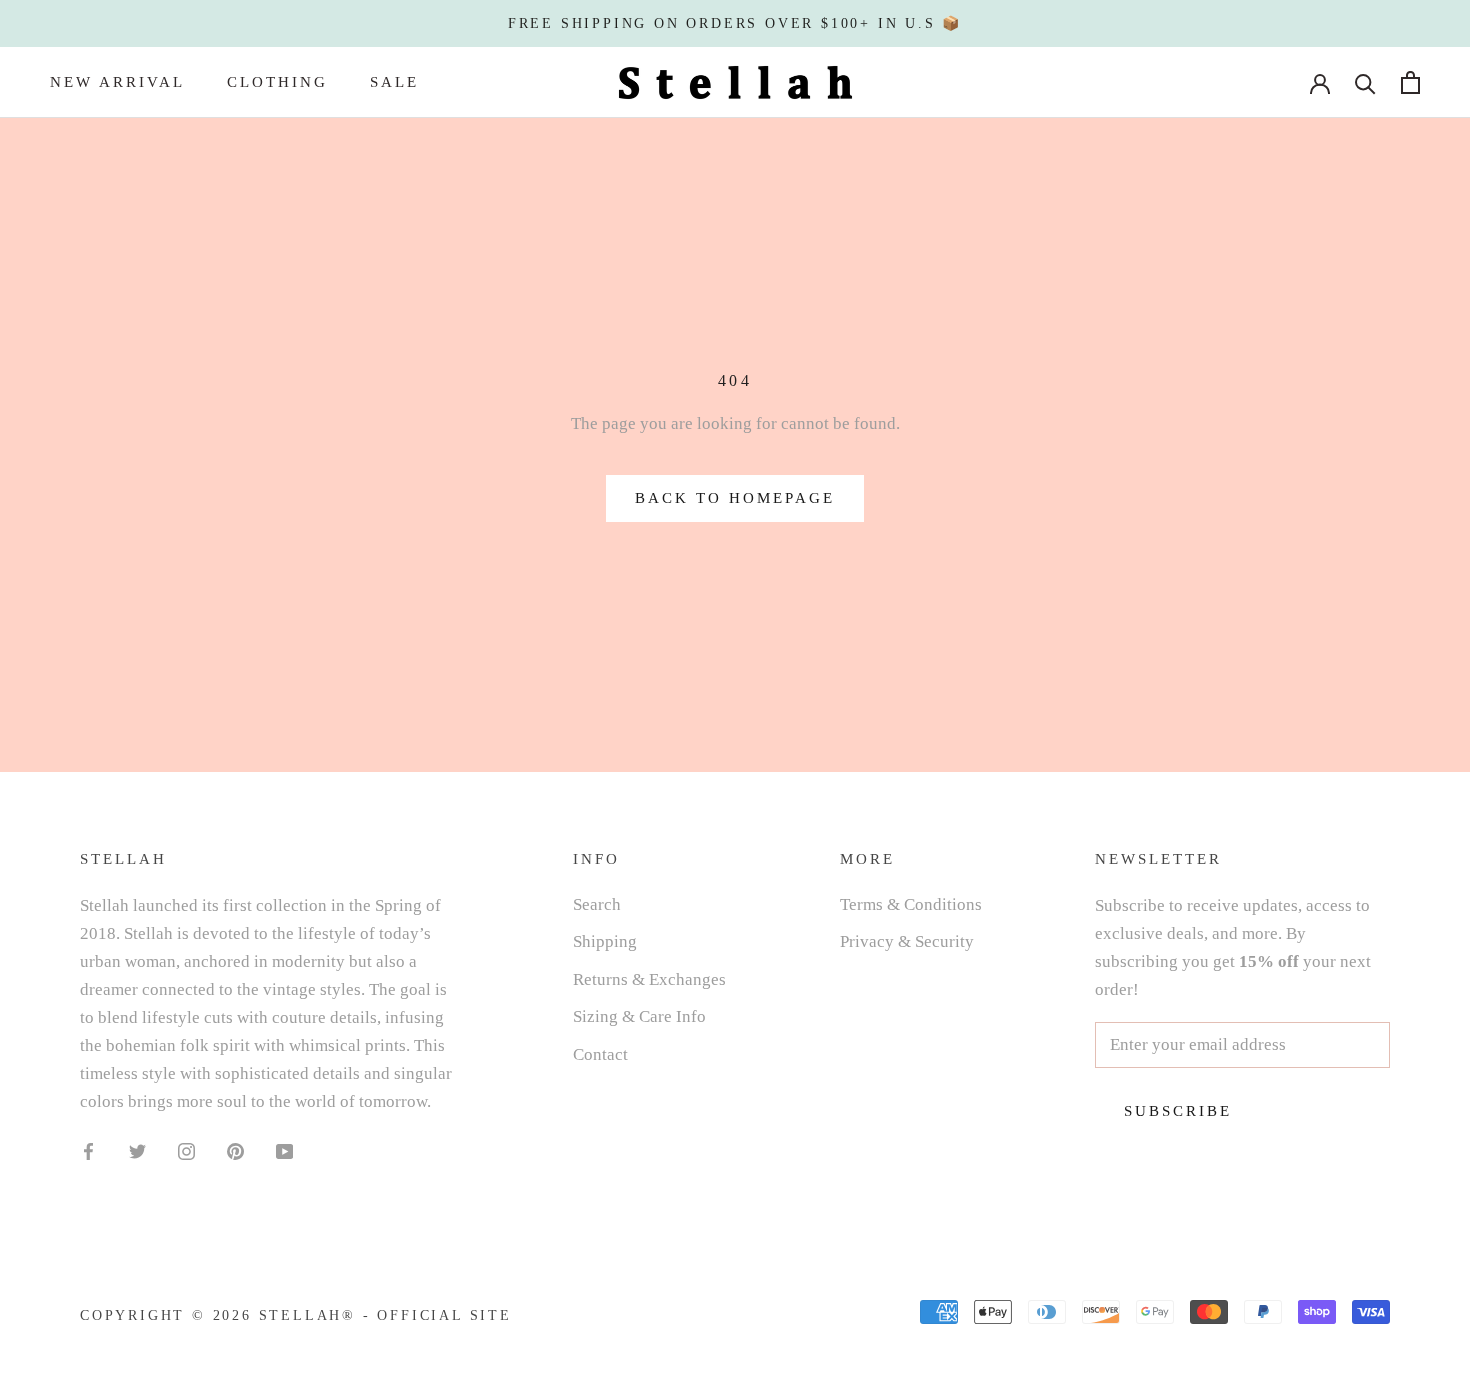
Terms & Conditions (911, 904)
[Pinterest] (235, 1150)
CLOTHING (277, 82)
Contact (600, 1054)
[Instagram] (186, 1150)
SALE (394, 82)
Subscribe (1178, 1111)
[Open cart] (1410, 82)
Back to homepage (735, 498)
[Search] (1365, 82)
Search (597, 904)
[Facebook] (88, 1150)
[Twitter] (137, 1150)
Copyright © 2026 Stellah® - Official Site (296, 1315)
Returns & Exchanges (649, 979)
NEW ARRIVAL (117, 82)
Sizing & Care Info (639, 1016)
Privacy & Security (907, 941)
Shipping (605, 941)
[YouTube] (284, 1150)
